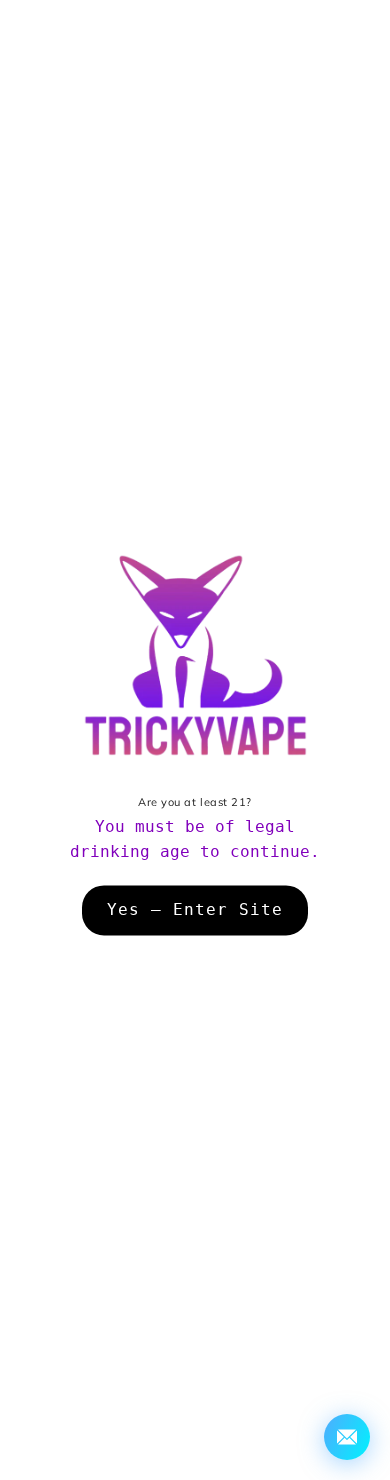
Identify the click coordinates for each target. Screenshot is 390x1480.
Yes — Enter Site (195, 910)
